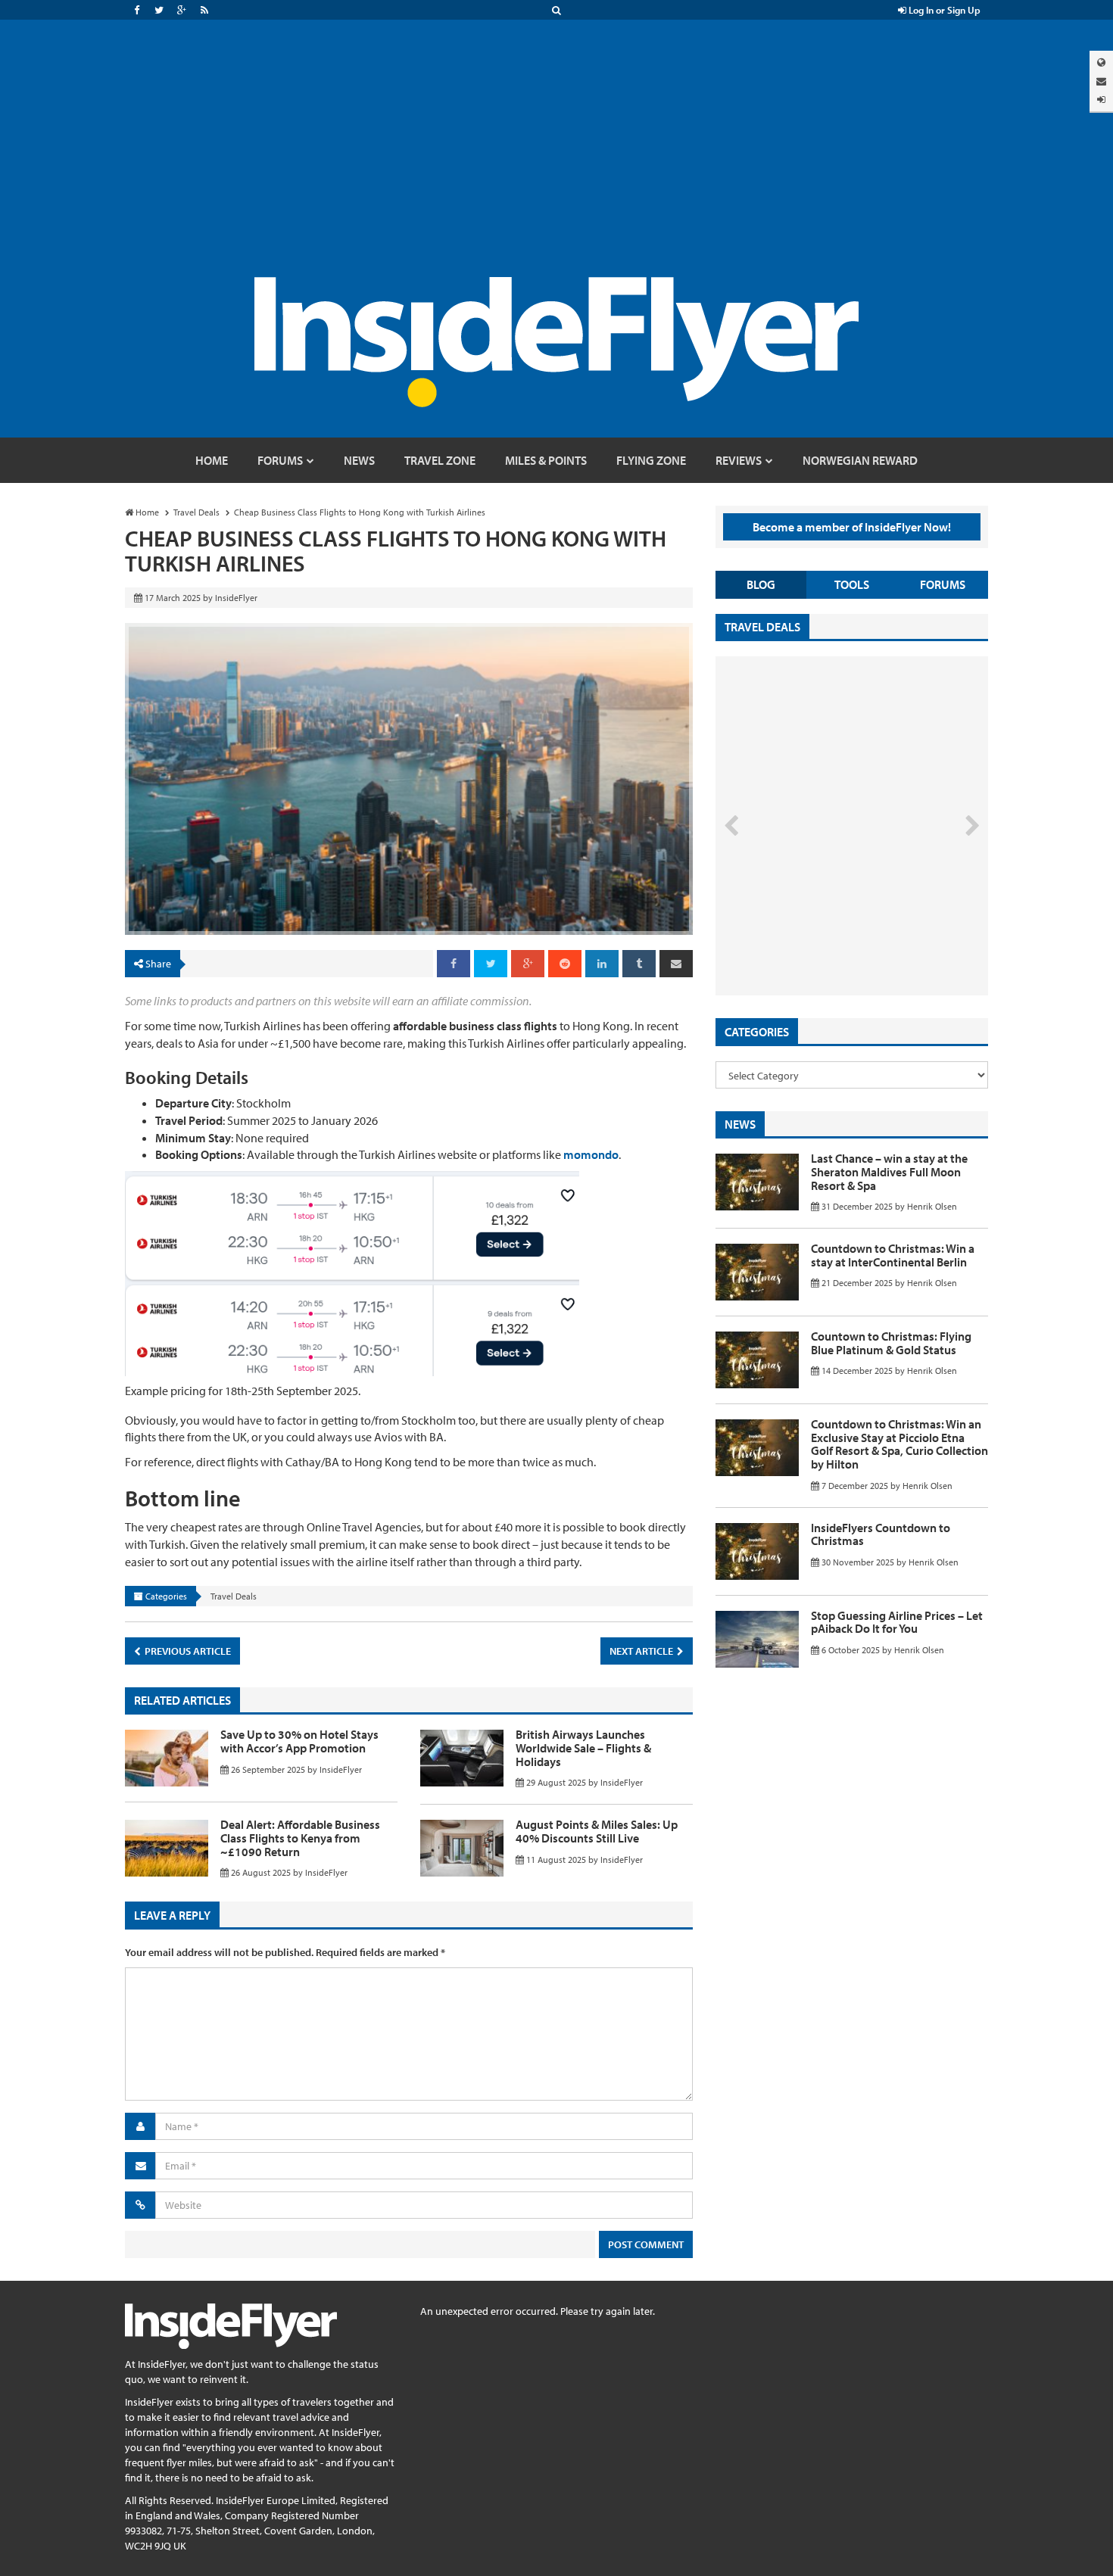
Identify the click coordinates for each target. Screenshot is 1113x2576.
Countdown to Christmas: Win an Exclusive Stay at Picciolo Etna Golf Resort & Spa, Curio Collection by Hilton (899, 1444)
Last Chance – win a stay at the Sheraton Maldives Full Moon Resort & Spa (889, 1171)
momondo (591, 1154)
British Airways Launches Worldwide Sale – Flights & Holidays (583, 1747)
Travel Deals (234, 1596)
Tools (852, 584)
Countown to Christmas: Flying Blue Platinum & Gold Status (891, 1343)
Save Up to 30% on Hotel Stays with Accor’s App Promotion (299, 1741)
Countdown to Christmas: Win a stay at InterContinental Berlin (893, 1255)
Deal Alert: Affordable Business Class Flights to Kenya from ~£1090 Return (300, 1838)
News (740, 1124)
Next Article (642, 1651)
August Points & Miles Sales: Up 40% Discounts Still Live (597, 1831)
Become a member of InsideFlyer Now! (852, 527)
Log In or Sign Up (943, 10)
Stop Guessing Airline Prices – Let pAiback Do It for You (897, 1622)
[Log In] (1101, 100)
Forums (943, 584)
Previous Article (187, 1651)
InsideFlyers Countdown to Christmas (881, 1534)
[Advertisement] (556, 164)
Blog (761, 584)
